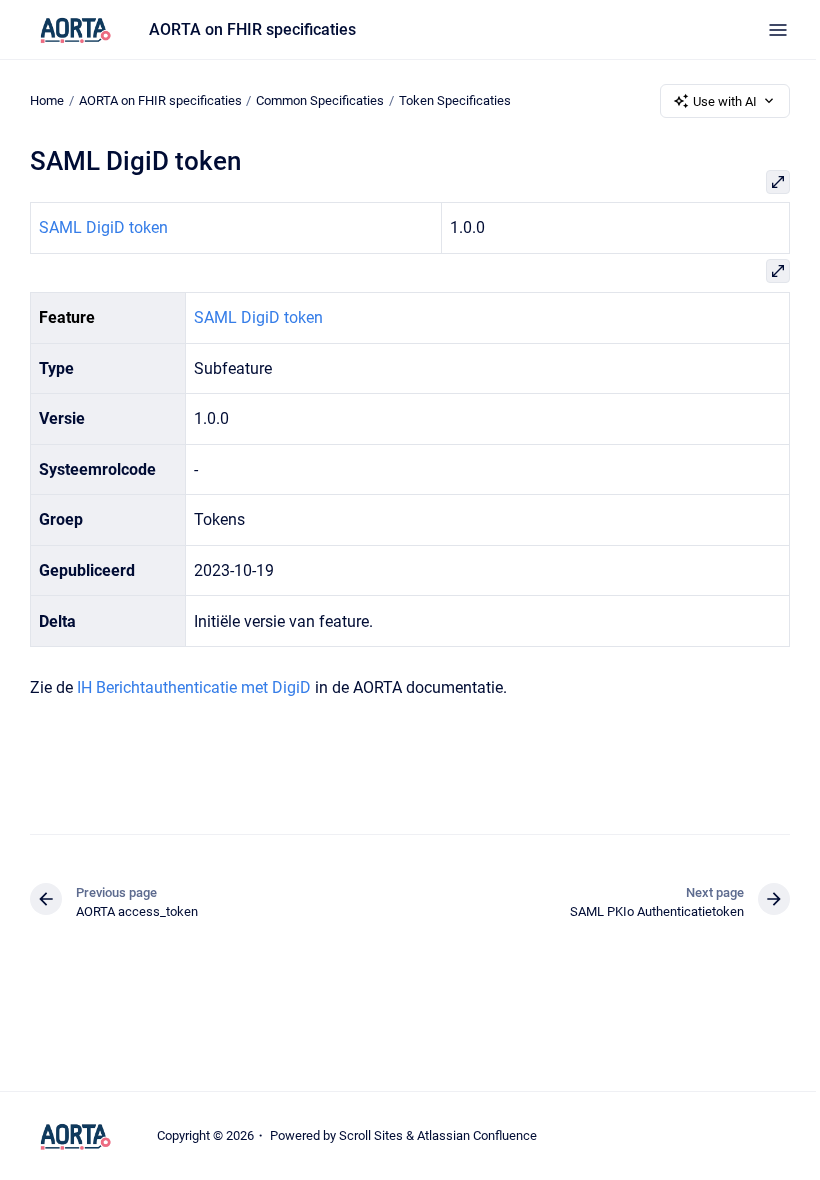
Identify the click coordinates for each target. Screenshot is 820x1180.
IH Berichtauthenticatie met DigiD (194, 687)
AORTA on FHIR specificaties (252, 29)
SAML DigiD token (103, 227)
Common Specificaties (320, 100)
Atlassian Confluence (477, 1135)
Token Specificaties (455, 100)
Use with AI (725, 101)
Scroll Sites (371, 1135)
